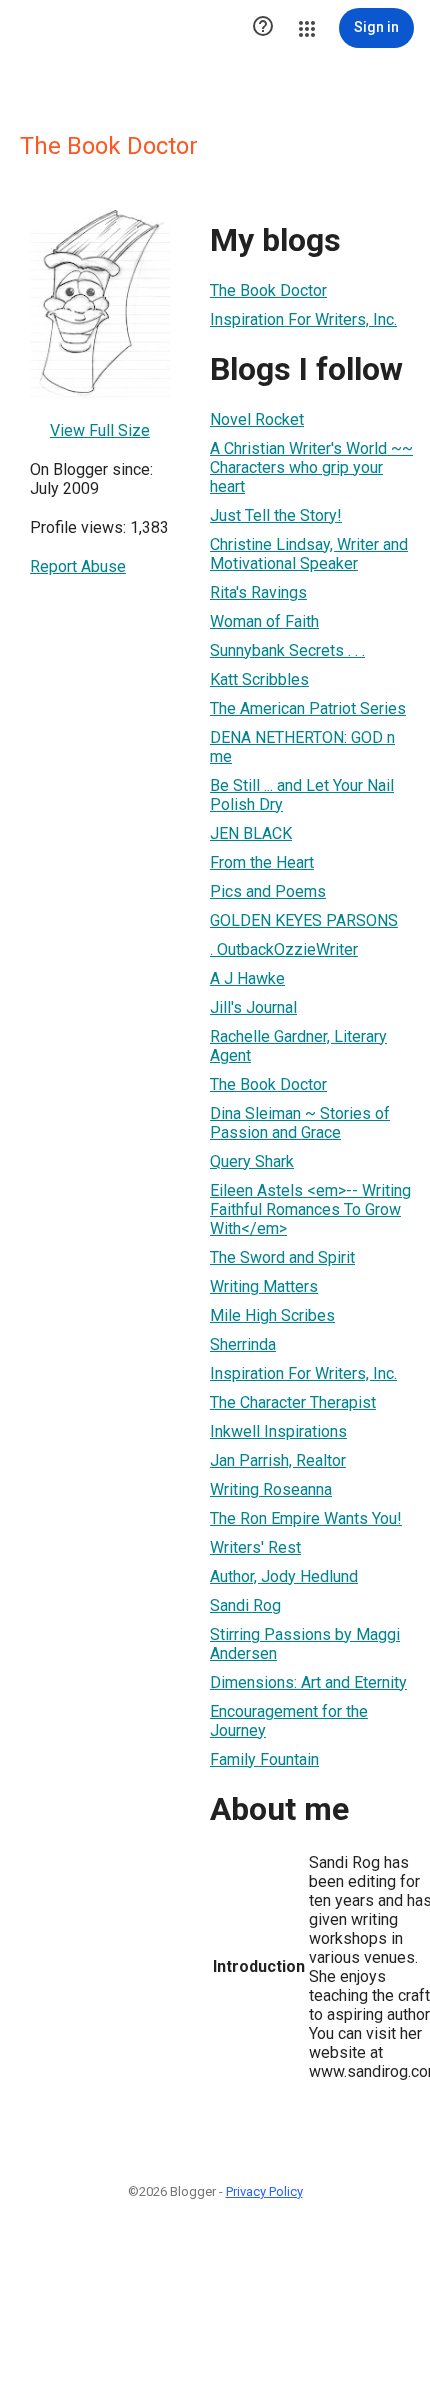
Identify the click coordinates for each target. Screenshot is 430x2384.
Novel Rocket (257, 419)
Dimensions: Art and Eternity (308, 1682)
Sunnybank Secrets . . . (287, 650)
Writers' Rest (255, 1547)
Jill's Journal (253, 1007)
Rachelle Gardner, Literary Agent (298, 1046)
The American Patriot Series (308, 708)
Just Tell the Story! (276, 515)
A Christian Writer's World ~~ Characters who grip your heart (311, 467)
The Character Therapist (293, 1402)
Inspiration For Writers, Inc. (303, 319)
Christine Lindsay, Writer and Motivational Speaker (309, 554)
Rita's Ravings (258, 592)
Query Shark (252, 1161)
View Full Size (100, 430)
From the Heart (262, 862)
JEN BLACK (251, 833)
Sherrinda (243, 1344)
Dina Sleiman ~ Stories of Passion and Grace (300, 1123)
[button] (263, 28)
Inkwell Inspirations (278, 1431)
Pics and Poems (268, 891)
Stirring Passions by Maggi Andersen (305, 1644)
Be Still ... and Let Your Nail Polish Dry (302, 795)
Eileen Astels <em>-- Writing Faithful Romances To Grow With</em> (310, 1209)
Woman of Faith (264, 621)
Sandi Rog (245, 1605)
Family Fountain (264, 1759)
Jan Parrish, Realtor (278, 1460)
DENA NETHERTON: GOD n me (302, 747)
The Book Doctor (268, 290)
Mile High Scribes (272, 1315)
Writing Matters (264, 1286)
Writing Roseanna (271, 1489)
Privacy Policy (264, 2191)
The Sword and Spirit (282, 1257)
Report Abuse (78, 566)
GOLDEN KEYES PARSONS (304, 920)
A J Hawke (247, 978)
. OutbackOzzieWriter (284, 949)
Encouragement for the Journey (289, 1721)
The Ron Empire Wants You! (306, 1518)
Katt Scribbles (259, 679)
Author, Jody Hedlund (284, 1576)
